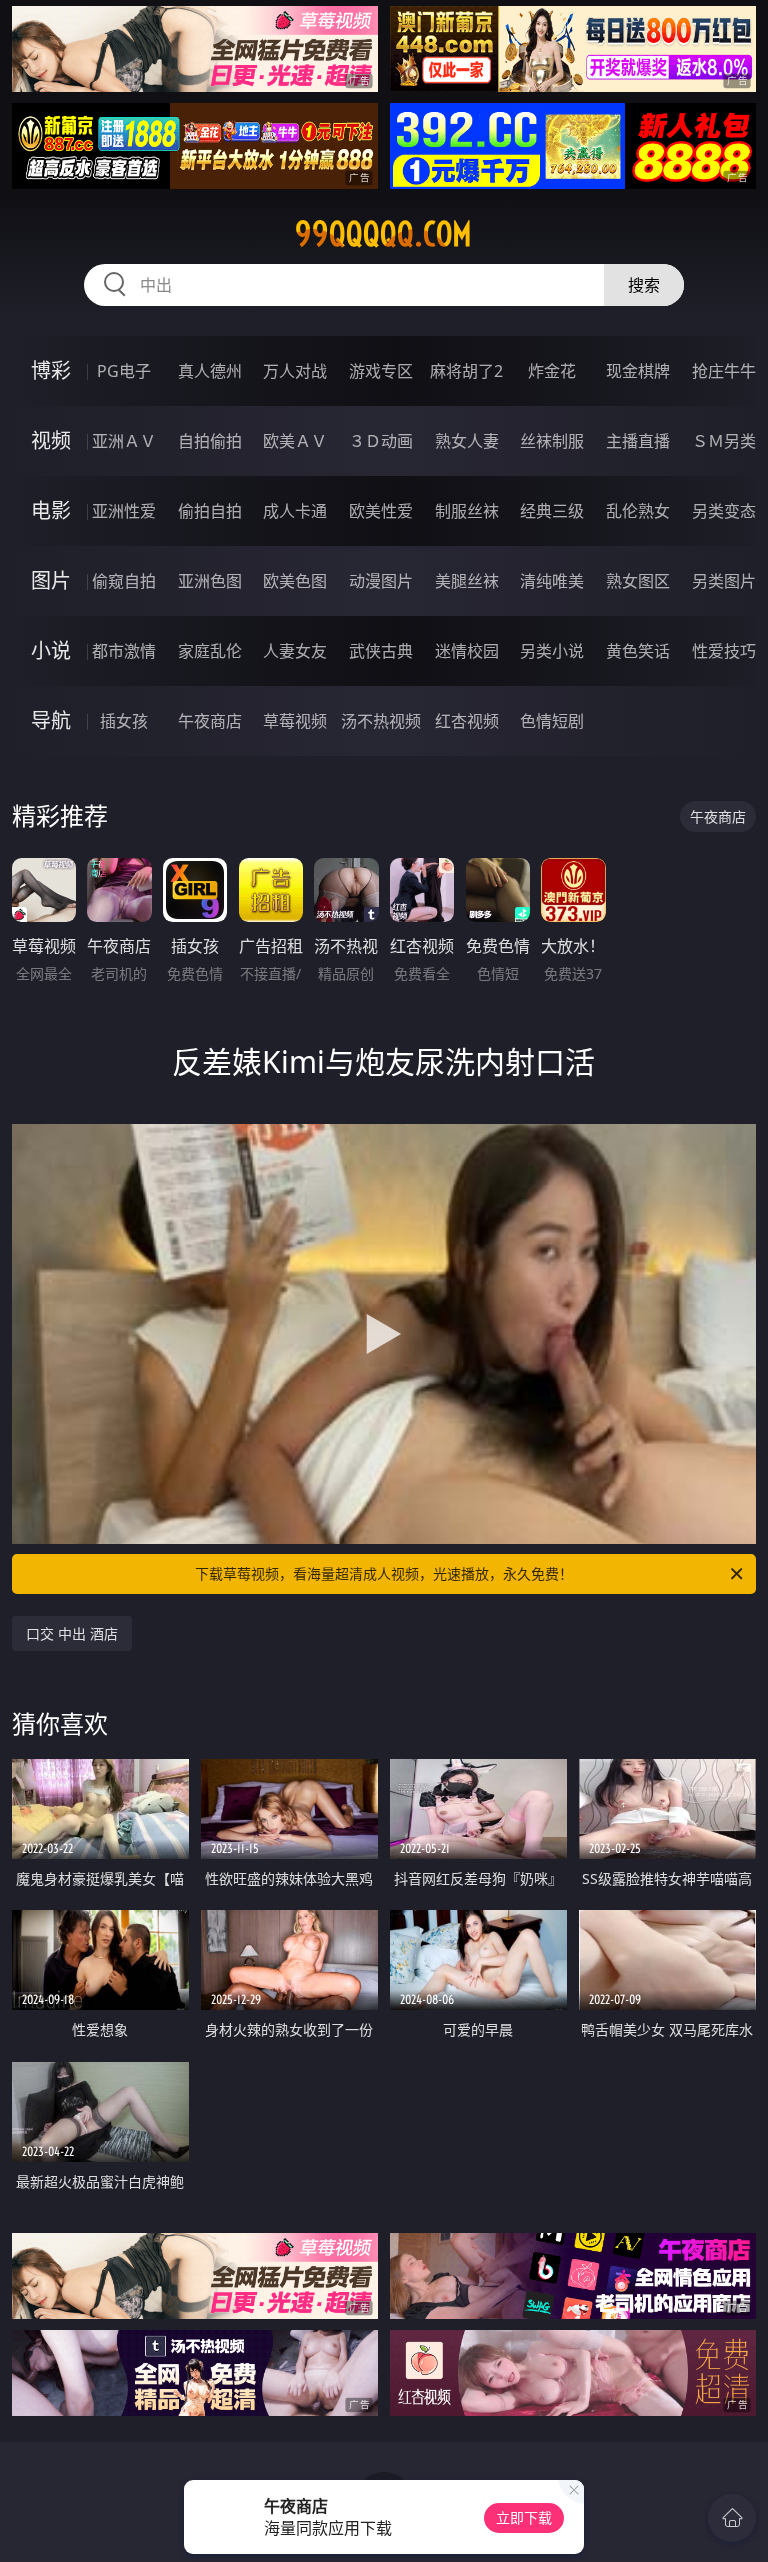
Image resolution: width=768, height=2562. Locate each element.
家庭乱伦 (210, 651)
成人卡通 (295, 511)
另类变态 (724, 511)
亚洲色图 (210, 581)
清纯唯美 (552, 581)
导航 (51, 720)
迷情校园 (467, 651)
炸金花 (552, 371)
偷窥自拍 (124, 581)
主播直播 (638, 441)
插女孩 (124, 721)
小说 (51, 650)
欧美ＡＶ (295, 441)
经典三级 (552, 511)
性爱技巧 (724, 651)
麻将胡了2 (466, 371)
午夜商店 (210, 721)
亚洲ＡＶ (124, 441)
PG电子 (124, 371)
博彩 (51, 370)
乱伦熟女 (638, 511)
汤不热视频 (381, 721)
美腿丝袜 (467, 581)
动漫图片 (381, 581)
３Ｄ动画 (381, 441)
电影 (51, 510)
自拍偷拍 (210, 441)
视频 (51, 440)
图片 (51, 580)
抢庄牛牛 (724, 371)
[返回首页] (732, 2518)
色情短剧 (552, 721)
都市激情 (124, 651)
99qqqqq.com (383, 234)
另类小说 (552, 651)
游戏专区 (381, 371)
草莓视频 (295, 721)
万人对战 (295, 371)
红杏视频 (467, 721)
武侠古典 (381, 651)
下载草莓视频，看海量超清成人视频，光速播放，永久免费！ (384, 1573)
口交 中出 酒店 (72, 1633)
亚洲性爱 (124, 511)
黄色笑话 (638, 651)
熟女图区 (638, 581)
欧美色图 (295, 581)
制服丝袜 (467, 511)
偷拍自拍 (210, 511)
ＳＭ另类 (724, 441)
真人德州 (210, 371)
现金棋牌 (638, 371)
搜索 (644, 285)
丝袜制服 (552, 441)
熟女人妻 (467, 441)
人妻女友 (295, 651)
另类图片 (724, 581)
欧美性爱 (381, 511)
